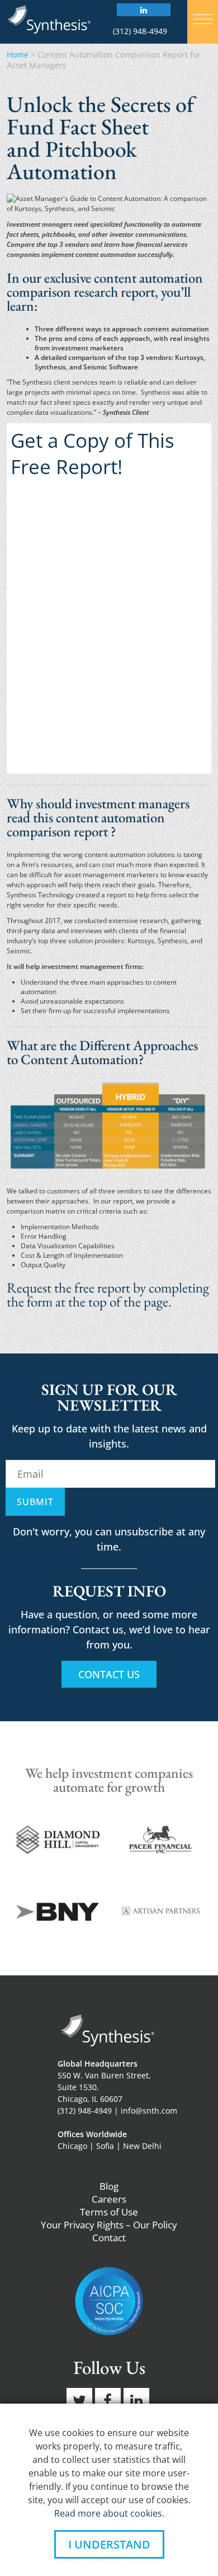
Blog (109, 2186)
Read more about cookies (108, 2513)
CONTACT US (109, 1674)
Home (18, 55)
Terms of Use (109, 2212)
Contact (109, 2238)
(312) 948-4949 (140, 31)
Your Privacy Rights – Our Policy (109, 2225)
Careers (109, 2199)
